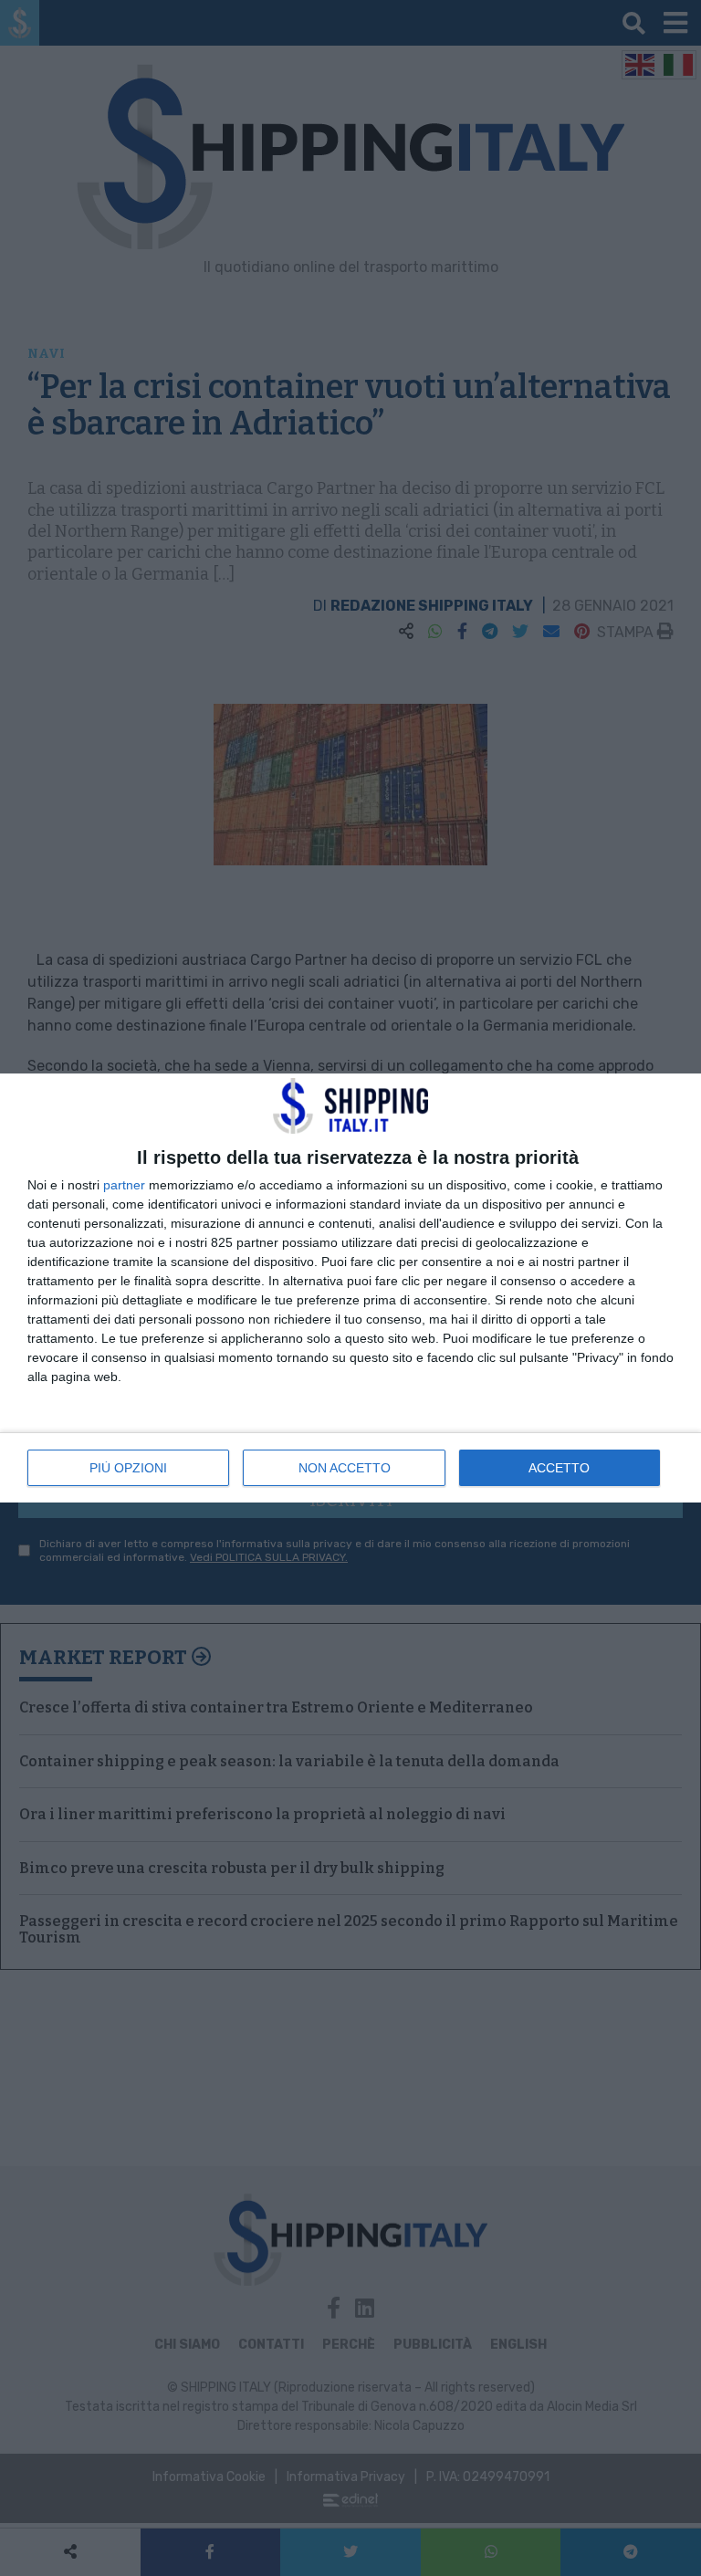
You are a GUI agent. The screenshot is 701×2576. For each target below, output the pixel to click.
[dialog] (350, 1288)
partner (124, 1185)
